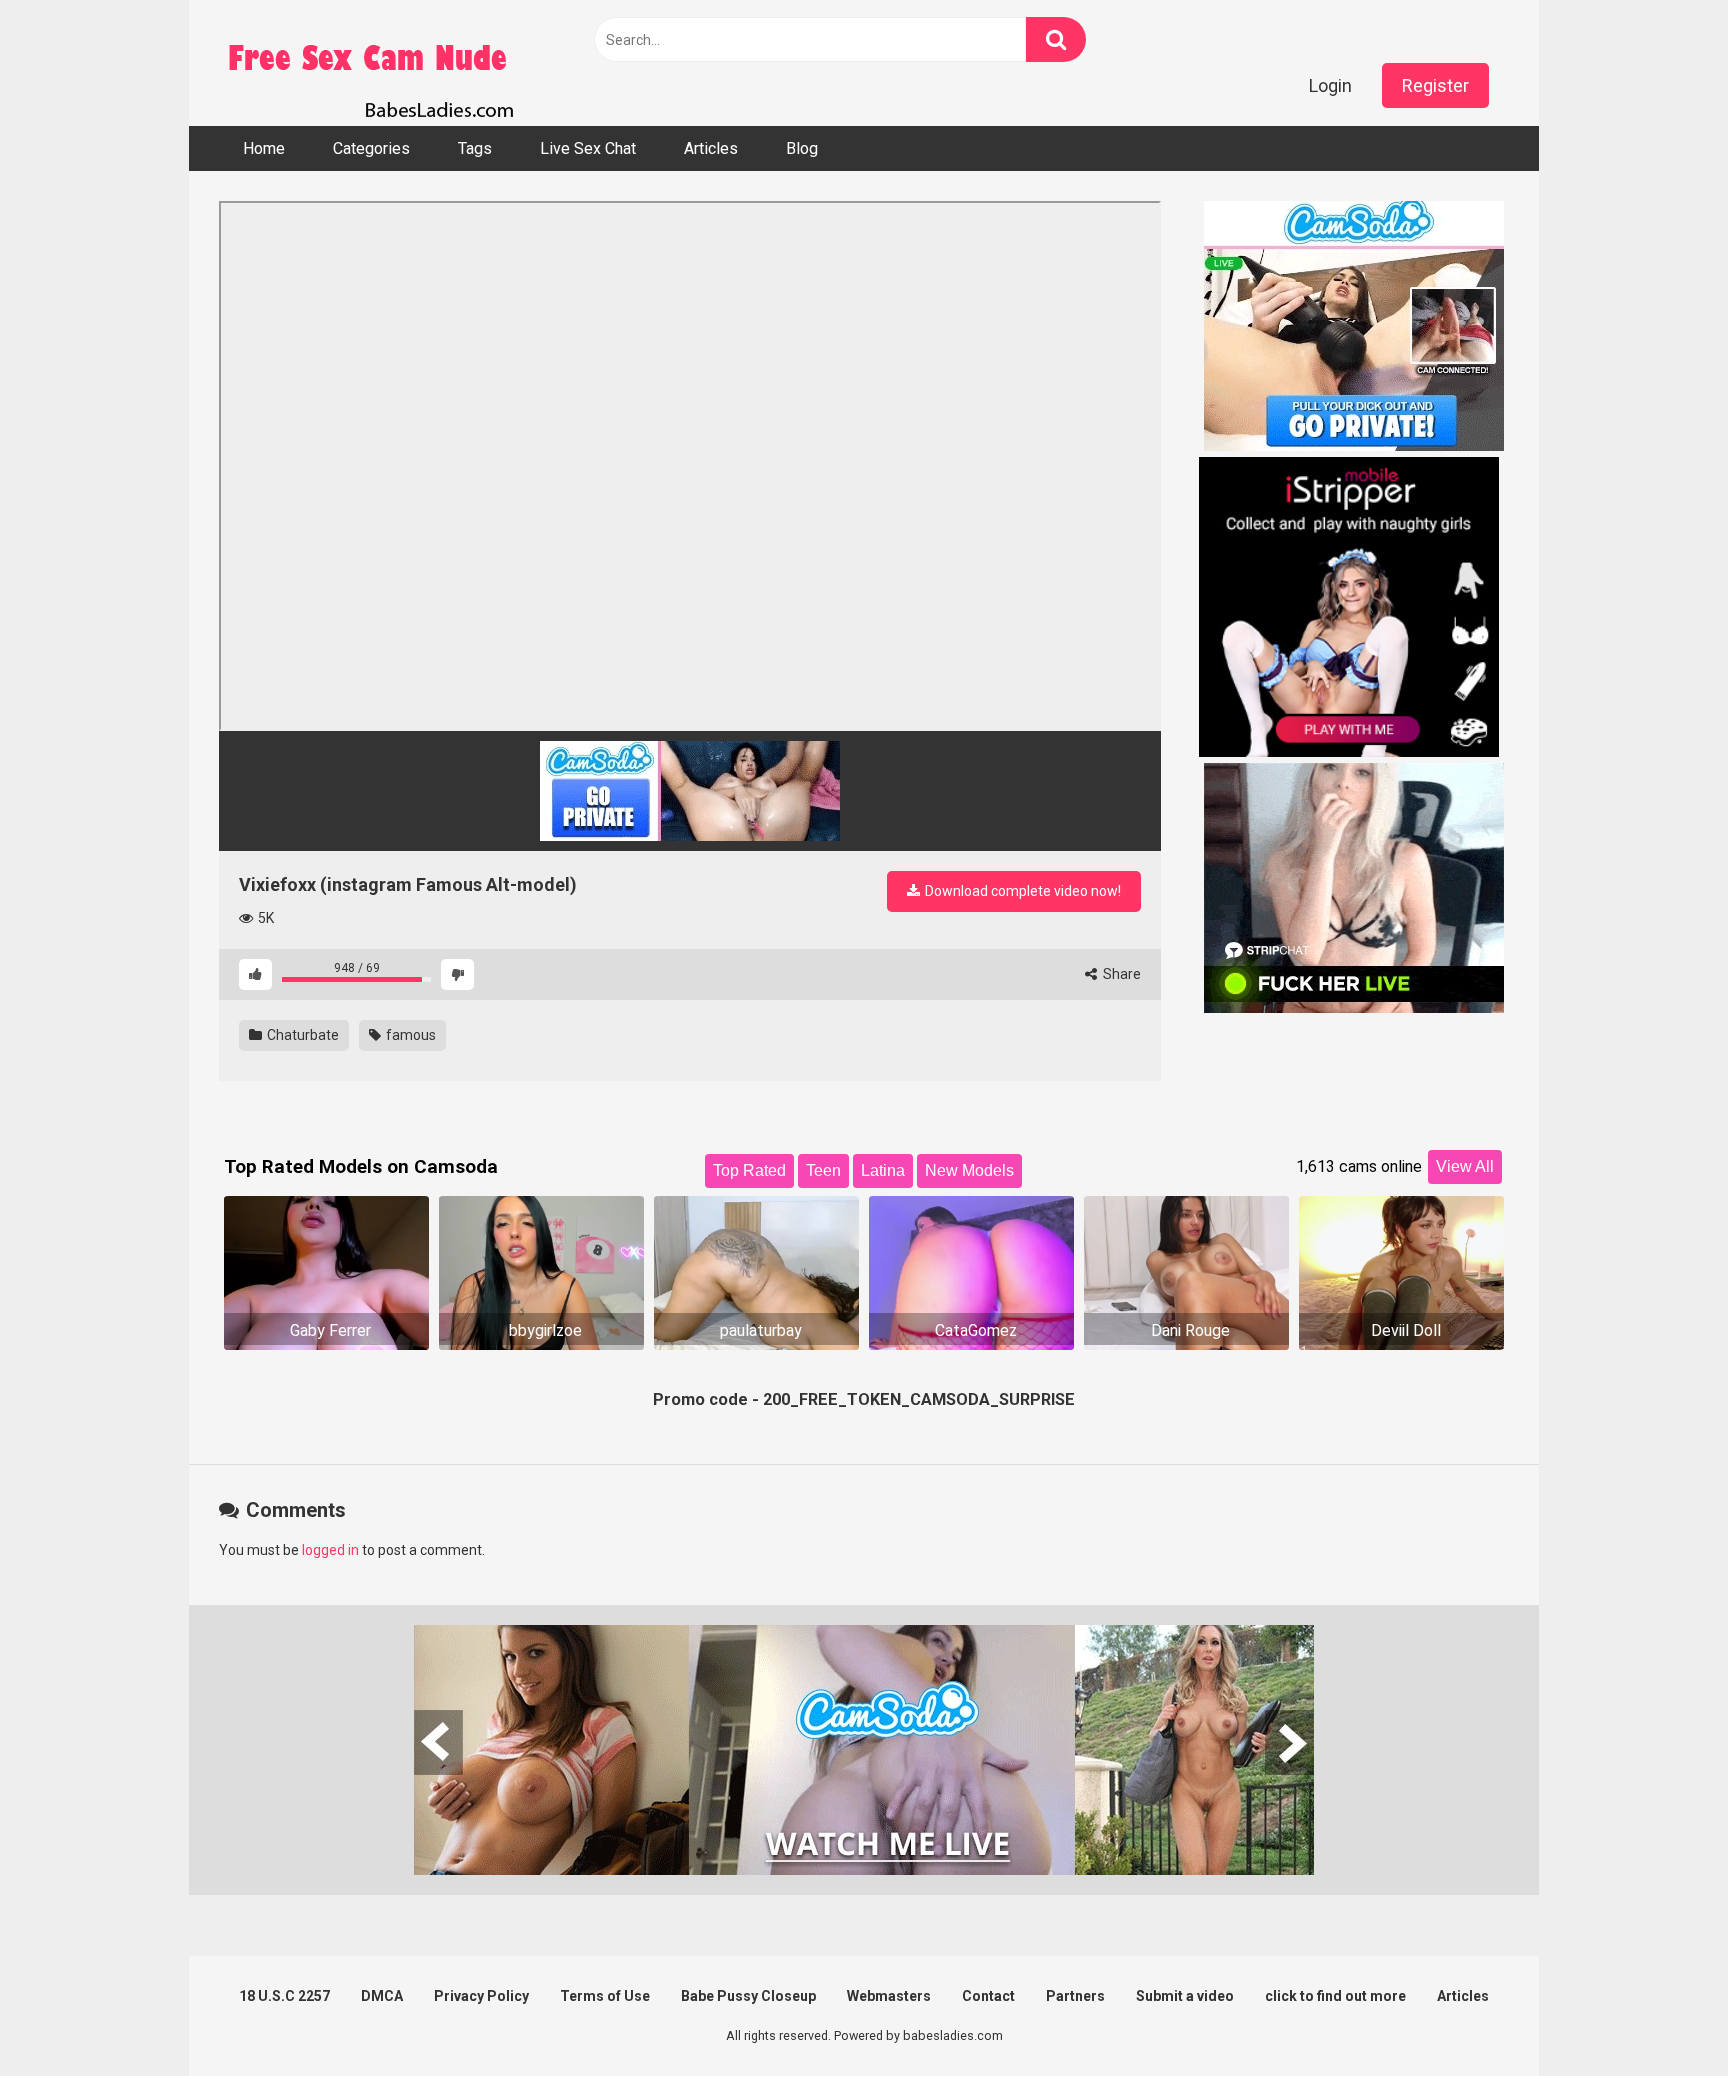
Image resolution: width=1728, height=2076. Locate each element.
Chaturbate (301, 1035)
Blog (802, 148)
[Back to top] (1661, 2015)
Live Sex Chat (588, 148)
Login (1330, 85)
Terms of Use (605, 1996)
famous (409, 1035)
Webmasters (889, 1996)
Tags (475, 148)
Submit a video (1185, 1996)
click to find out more (1335, 1996)
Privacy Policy (481, 1996)
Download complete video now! (1021, 891)
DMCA (382, 1996)
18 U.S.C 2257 (284, 1996)
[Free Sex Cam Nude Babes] (369, 63)
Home (264, 148)
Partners (1075, 1996)
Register (1435, 85)
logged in (330, 1550)
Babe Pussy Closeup (748, 1996)
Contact (988, 1996)
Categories (371, 148)
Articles (711, 148)
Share (1120, 974)
